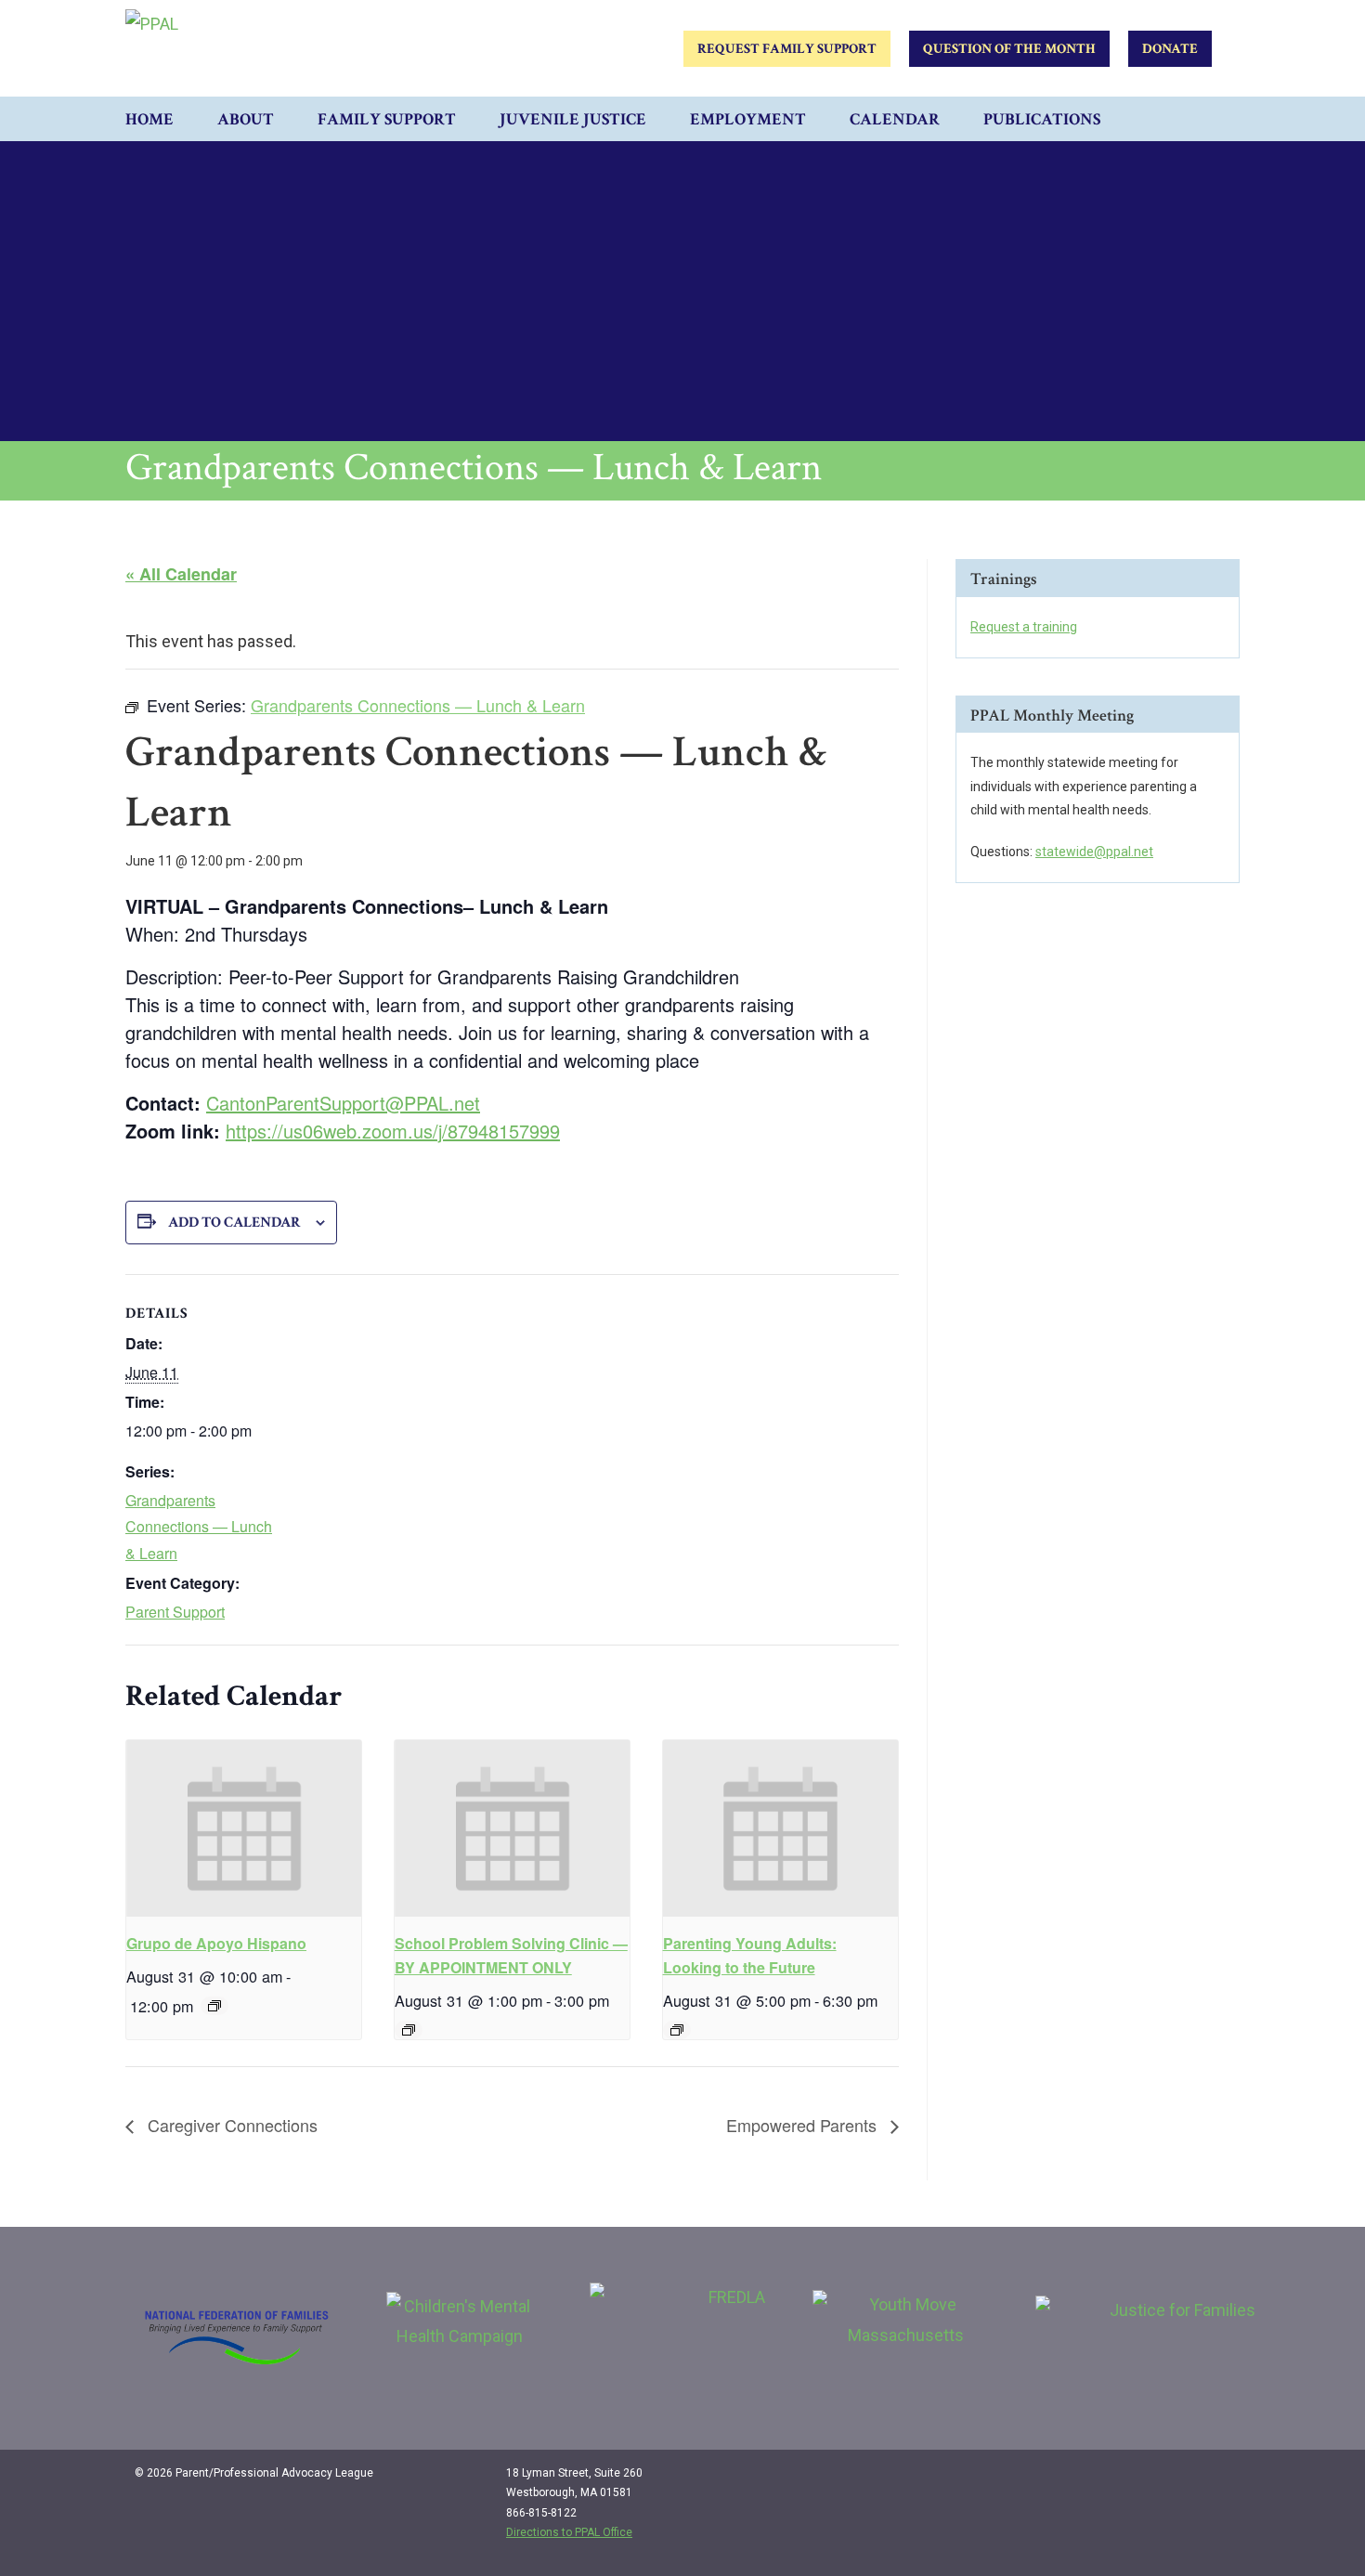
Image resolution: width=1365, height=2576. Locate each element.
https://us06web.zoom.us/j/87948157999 (393, 1131)
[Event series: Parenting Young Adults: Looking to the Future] (677, 2030)
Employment (748, 119)
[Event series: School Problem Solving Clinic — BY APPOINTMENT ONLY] (409, 2030)
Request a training (1024, 627)
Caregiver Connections (230, 2125)
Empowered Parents (804, 2125)
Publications (1042, 119)
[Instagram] (1176, 2480)
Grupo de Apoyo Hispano (216, 1943)
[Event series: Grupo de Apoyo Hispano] (214, 2006)
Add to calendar (234, 1223)
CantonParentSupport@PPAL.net (343, 1103)
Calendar (895, 119)
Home (149, 119)
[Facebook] (1137, 2480)
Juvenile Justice (573, 119)
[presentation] (244, 1828)
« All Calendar (181, 574)
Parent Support (175, 1612)
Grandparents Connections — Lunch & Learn (199, 1527)
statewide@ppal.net (1094, 852)
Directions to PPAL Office (569, 2532)
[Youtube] (1214, 2480)
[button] (1221, 119)
